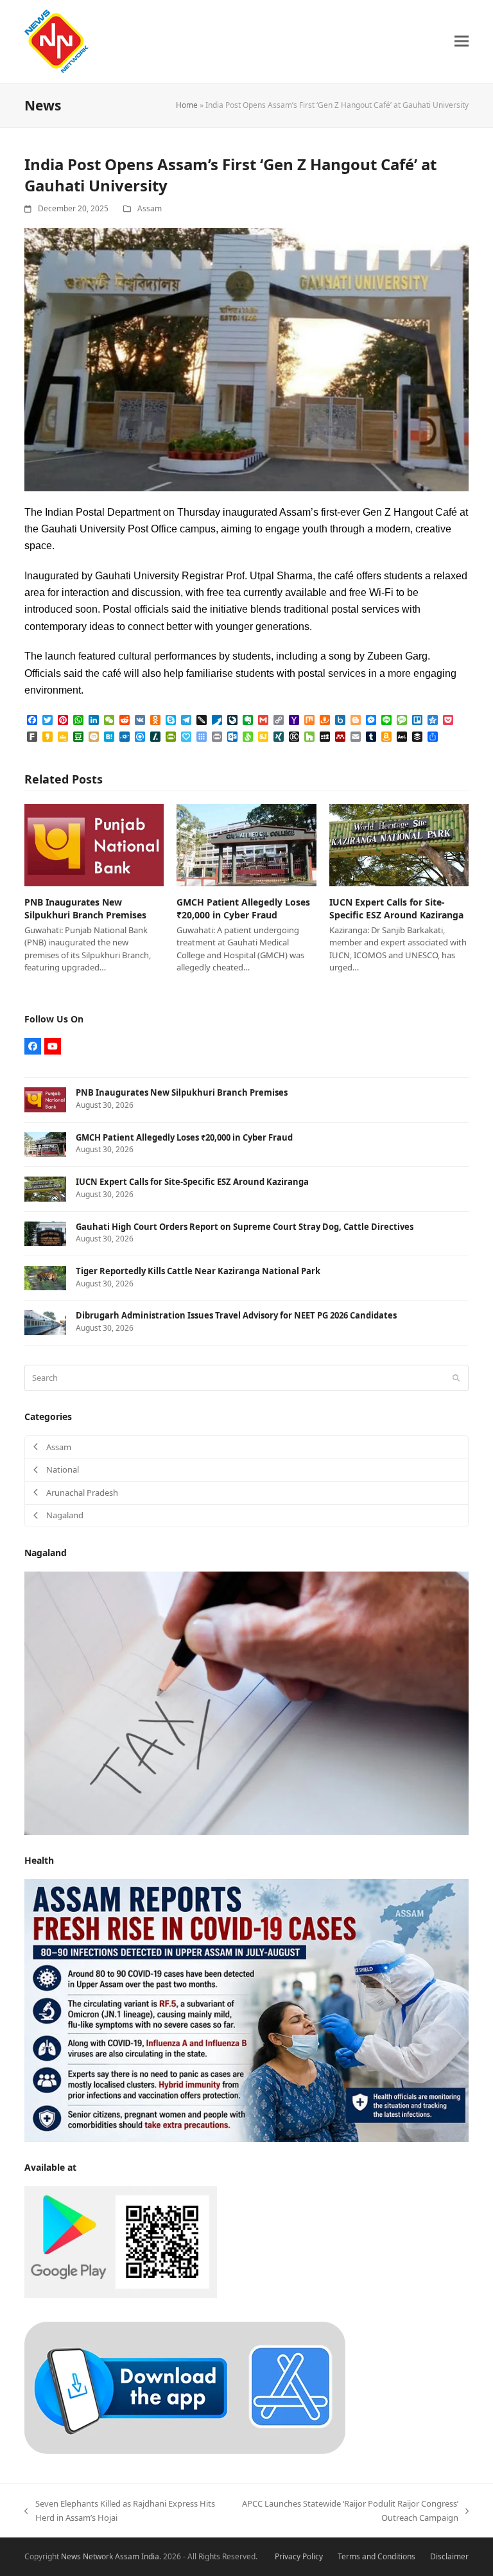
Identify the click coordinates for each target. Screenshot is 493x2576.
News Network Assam (100, 2556)
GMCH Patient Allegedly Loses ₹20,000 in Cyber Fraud (243, 908)
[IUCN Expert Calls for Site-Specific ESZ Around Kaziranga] (399, 845)
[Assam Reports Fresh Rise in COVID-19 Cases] (246, 2010)
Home (187, 105)
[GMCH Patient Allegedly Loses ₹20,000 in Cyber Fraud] (246, 845)
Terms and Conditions (376, 2556)
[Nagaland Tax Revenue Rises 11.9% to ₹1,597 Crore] (246, 1702)
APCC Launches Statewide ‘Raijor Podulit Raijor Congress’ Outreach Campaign (350, 2511)
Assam (150, 208)
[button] (462, 41)
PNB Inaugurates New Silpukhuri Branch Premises (85, 908)
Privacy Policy (299, 2556)
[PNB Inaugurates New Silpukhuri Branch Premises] (94, 845)
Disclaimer (449, 2556)
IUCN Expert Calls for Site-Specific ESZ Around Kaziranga (396, 908)
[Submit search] (456, 1378)
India (150, 2556)
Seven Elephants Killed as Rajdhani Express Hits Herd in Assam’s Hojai (119, 2511)
